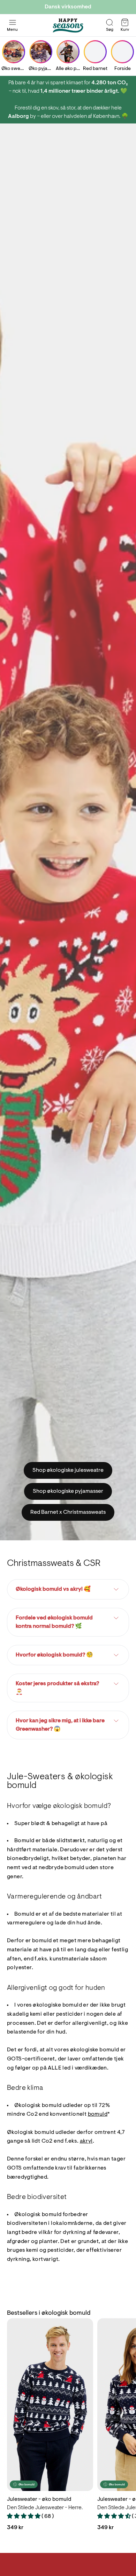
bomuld (98, 2114)
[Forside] (122, 52)
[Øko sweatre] (14, 52)
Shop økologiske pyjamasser (68, 1491)
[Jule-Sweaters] (68, 26)
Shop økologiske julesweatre (68, 1470)
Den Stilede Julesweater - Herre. (45, 2508)
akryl (86, 2141)
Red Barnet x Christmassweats (68, 1512)
